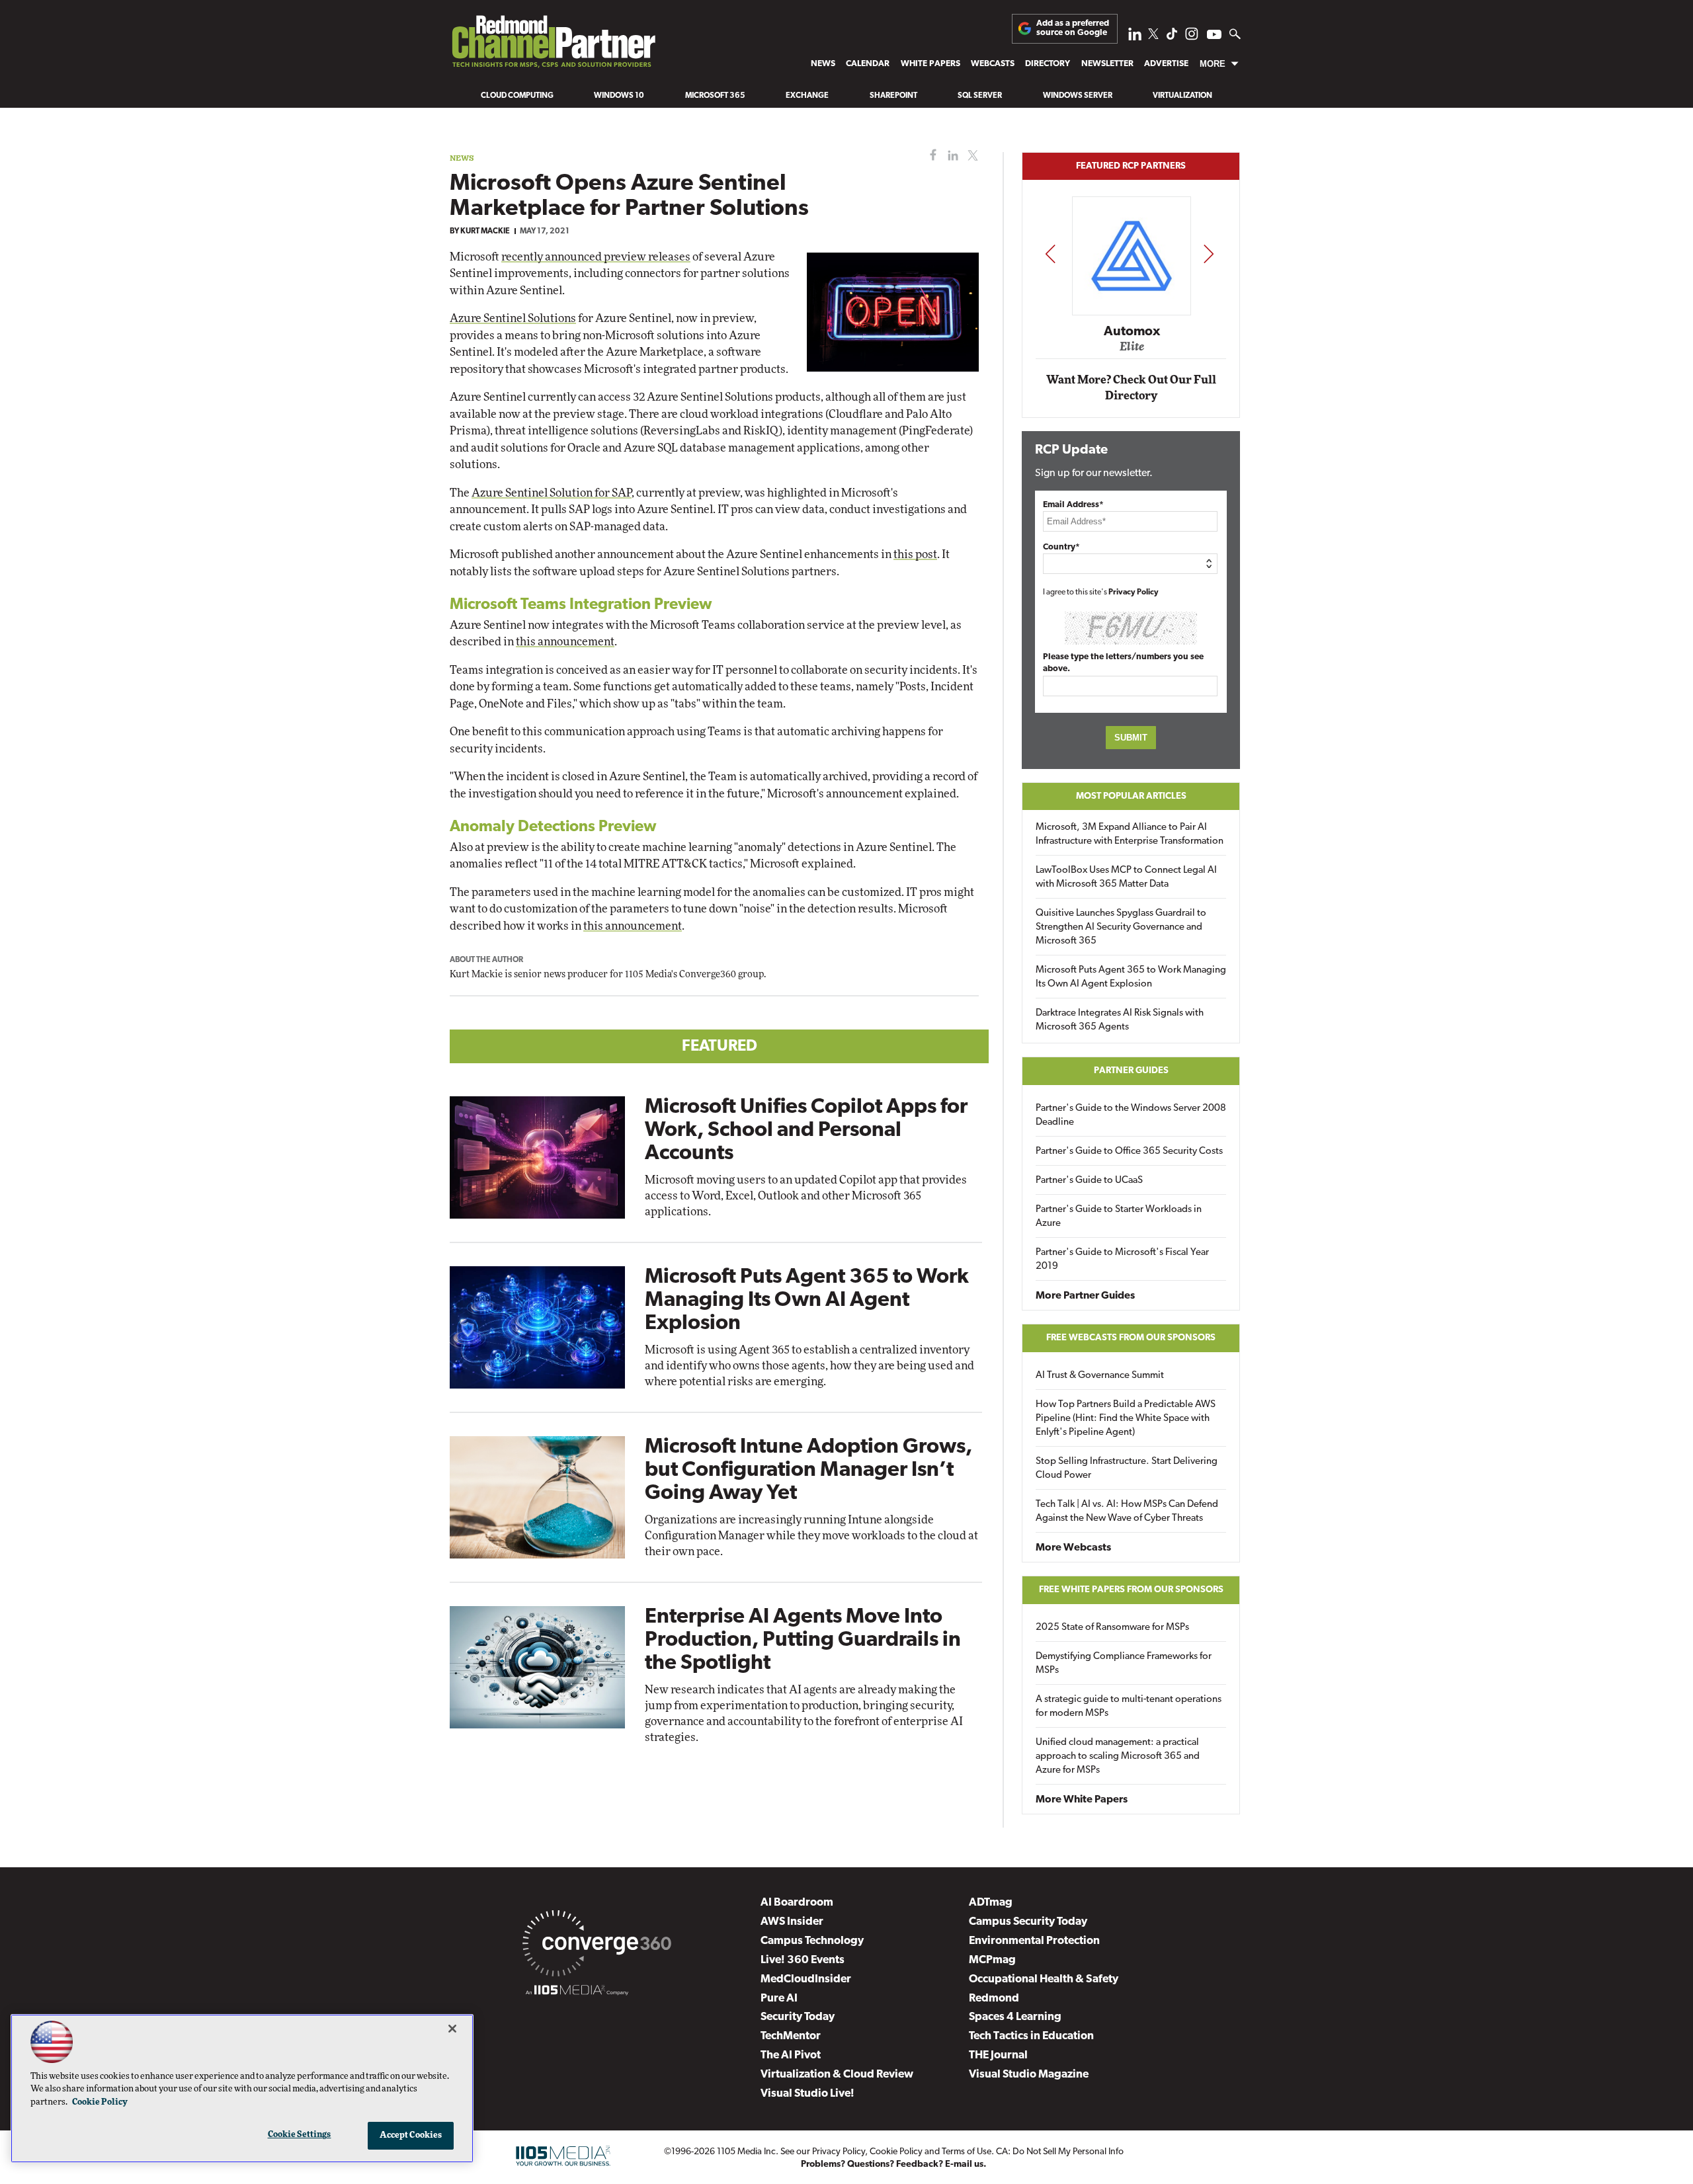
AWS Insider (792, 1922)
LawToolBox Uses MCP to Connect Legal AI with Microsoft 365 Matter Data (1126, 877)
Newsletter (1107, 64)
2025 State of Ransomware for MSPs (1112, 1628)
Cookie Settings (300, 2135)
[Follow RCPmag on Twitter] (1153, 36)
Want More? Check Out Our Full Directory (1131, 388)
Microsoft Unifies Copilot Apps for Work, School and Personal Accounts (806, 1131)
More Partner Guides (1085, 1296)
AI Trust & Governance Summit (1100, 1376)
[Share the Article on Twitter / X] (971, 156)
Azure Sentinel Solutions (513, 318)
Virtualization (1182, 96)
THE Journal (998, 2055)
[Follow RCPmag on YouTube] (1214, 36)
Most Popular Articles (1131, 796)
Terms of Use (967, 2152)
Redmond (994, 1999)
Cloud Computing (517, 96)
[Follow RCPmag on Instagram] (1192, 37)
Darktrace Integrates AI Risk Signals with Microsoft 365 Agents (1120, 1020)
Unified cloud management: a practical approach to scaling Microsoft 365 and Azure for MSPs (1118, 1757)
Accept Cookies (411, 2135)
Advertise (1166, 64)
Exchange (807, 96)
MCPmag (992, 1960)
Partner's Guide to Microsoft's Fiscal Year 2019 (1122, 1260)
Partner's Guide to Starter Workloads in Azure (1119, 1217)
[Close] (452, 2029)
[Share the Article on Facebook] (930, 156)
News (823, 64)
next (1209, 254)
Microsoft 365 (715, 96)
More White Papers (1082, 1800)
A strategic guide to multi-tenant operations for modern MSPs (1129, 1707)
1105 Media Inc (746, 2152)
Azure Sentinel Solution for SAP (552, 493)
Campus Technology (812, 1941)
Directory (1048, 64)
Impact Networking (1132, 313)
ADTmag (991, 1903)
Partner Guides (1131, 1071)
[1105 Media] (577, 1992)
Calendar (868, 64)
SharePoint (893, 96)
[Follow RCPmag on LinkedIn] (1135, 37)
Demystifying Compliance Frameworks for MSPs (1124, 1664)
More (1213, 64)
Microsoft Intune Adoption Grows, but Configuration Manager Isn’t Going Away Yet (808, 1471)
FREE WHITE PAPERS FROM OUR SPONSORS (1131, 1590)
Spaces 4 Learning (1015, 2017)
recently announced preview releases (596, 257)
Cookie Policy (896, 2152)
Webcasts (993, 64)
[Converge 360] (597, 1946)
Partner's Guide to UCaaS (1089, 1181)
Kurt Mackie (485, 231)
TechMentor (791, 2036)
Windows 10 (619, 96)
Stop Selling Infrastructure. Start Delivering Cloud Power (1127, 1469)
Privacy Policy (1134, 592)
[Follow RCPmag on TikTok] (1172, 37)
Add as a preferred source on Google (1073, 28)
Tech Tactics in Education (1031, 2036)
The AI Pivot (791, 2055)
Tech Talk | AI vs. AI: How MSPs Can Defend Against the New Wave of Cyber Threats (1127, 1512)
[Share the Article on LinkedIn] (951, 156)
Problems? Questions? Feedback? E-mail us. (894, 2164)
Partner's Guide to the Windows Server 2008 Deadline (1131, 1115)
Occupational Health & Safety (1044, 1979)
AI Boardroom (797, 1903)
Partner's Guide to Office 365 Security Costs (1129, 1152)
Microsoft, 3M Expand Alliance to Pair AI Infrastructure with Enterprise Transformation (1130, 834)
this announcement (565, 642)
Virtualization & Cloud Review (837, 2075)
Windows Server (1078, 96)
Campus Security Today (1028, 1922)
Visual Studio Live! (807, 2094)
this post (915, 554)
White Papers (930, 64)
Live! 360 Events (803, 1960)
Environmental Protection (1034, 1941)
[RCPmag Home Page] (553, 45)
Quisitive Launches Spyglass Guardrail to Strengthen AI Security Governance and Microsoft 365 (1121, 927)
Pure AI (779, 1999)
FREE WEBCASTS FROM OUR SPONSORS (1131, 1338)
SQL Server (980, 96)
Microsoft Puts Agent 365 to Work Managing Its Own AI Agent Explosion (807, 1301)
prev (1050, 254)
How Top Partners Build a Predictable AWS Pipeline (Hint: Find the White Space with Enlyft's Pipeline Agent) (1126, 1419)
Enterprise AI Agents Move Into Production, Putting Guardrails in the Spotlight (803, 1640)
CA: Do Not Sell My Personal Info (1060, 2152)
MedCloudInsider (806, 1979)
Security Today (798, 2017)
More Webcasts (1073, 1548)
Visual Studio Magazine (1029, 2075)
